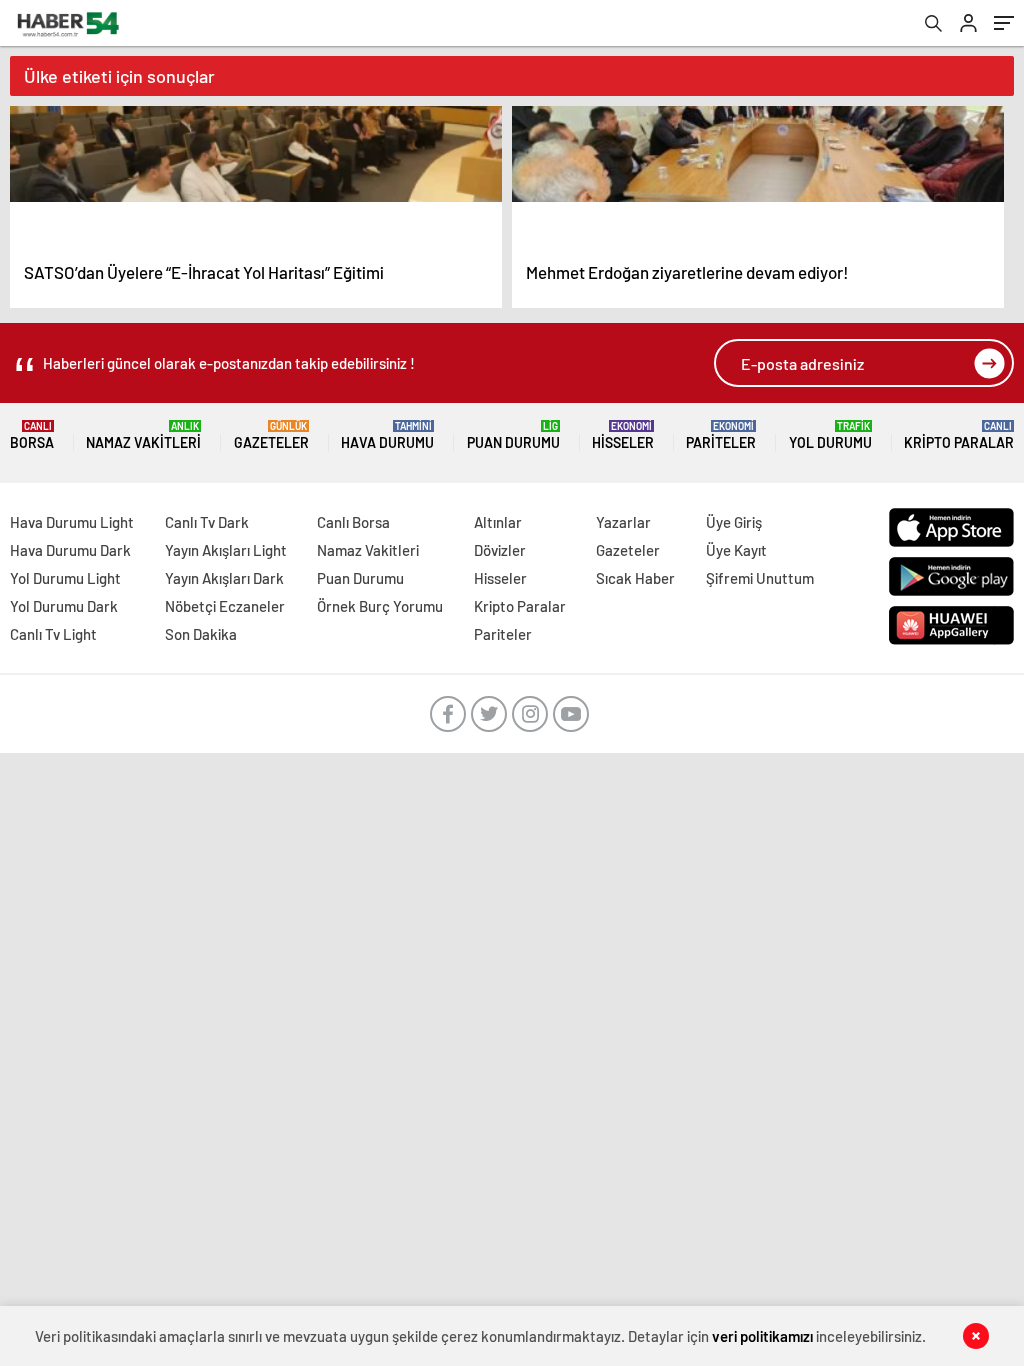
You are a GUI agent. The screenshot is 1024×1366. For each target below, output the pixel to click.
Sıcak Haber (635, 578)
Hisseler (623, 435)
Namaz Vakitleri (143, 435)
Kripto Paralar (959, 435)
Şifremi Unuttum (760, 578)
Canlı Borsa (353, 522)
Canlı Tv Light (53, 634)
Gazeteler (271, 435)
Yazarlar (623, 522)
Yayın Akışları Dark (224, 578)
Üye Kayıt (736, 550)
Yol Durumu (830, 435)
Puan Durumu (513, 435)
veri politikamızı (762, 1336)
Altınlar (498, 522)
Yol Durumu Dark (64, 606)
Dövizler (500, 550)
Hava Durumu (387, 435)
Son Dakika (201, 634)
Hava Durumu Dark (70, 550)
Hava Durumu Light (72, 522)
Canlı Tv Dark (207, 522)
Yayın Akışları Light (226, 550)
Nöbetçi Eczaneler (225, 606)
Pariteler (721, 435)
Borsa (32, 435)
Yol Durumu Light (65, 578)
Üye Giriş (734, 522)
